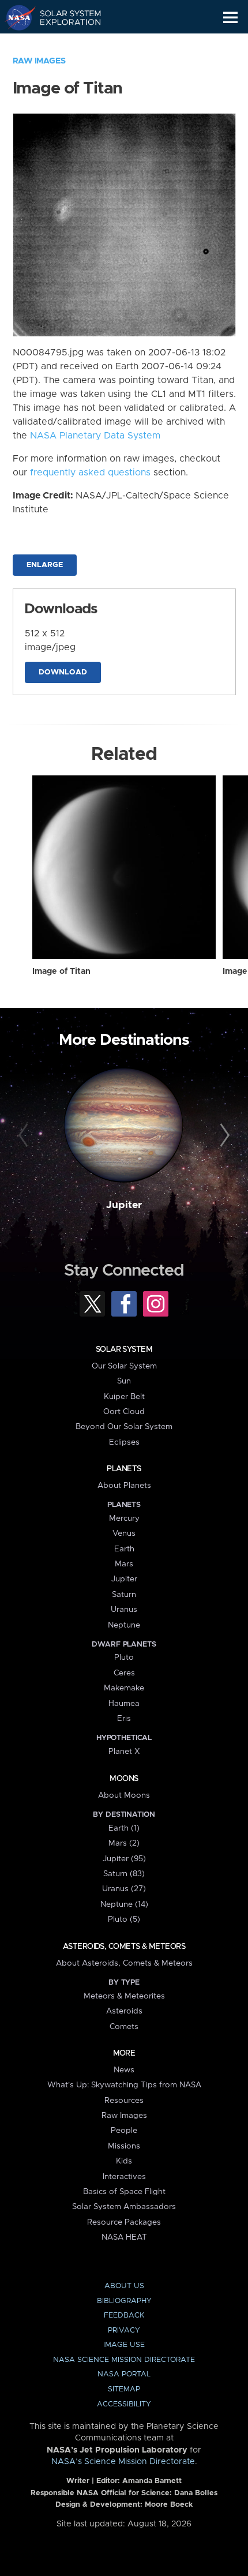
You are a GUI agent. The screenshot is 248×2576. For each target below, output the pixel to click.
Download (63, 672)
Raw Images (39, 61)
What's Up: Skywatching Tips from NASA (124, 2085)
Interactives (124, 2177)
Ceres (124, 1673)
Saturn (124, 1595)
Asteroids (124, 2011)
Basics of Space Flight (124, 2192)
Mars (124, 1564)
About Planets (124, 1486)
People (124, 2131)
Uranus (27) (124, 1889)
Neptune (124, 1625)
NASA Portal (124, 2374)
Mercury (124, 1518)
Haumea (124, 1704)
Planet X (124, 1752)
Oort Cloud (124, 1412)
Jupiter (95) (124, 1859)
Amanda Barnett (152, 2481)
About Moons (124, 1795)
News (124, 2070)
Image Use (124, 2345)
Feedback (124, 2316)
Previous (25, 1136)
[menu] (230, 18)
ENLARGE (45, 565)
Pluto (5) (124, 1919)
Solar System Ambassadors (124, 2207)
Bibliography (124, 2301)
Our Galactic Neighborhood (64, 44)
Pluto (124, 1658)
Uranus (124, 1610)
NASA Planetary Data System (95, 436)
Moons (124, 1779)
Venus (124, 1533)
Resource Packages (124, 2222)
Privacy (124, 2331)
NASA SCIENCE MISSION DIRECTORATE (124, 2360)
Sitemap (124, 2389)
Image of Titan (61, 972)
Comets (124, 2027)
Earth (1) (124, 1828)
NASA (15, 17)
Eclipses (124, 1442)
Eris (124, 1719)
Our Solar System (124, 1366)
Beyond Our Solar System (124, 1427)
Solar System (124, 1349)
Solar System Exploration (64, 17)
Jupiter (124, 1205)
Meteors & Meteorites (124, 1996)
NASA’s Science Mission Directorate (123, 2462)
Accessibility (124, 2404)
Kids (124, 2161)
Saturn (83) (124, 1874)
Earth (124, 1549)
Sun (124, 1381)
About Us (124, 2286)
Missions (124, 2146)
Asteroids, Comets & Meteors (124, 1947)
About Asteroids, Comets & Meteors (124, 1963)
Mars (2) (124, 1843)
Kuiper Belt (124, 1397)
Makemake (124, 1688)
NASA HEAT (124, 2237)
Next (223, 1136)
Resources (124, 2101)
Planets (124, 1469)
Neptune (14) (124, 1904)
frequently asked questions (90, 473)
